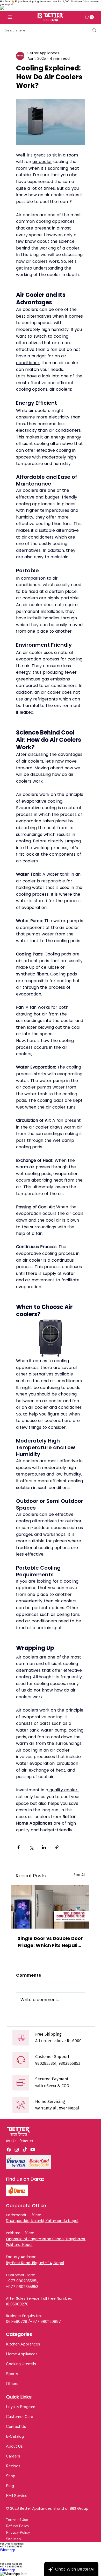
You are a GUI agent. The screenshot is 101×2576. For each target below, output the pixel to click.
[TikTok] (25, 2150)
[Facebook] (9, 2150)
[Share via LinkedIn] (44, 1847)
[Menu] (10, 17)
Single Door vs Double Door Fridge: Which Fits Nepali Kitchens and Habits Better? (50, 1942)
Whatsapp (8, 2550)
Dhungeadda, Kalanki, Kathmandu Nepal (42, 2221)
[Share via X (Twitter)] (31, 1847)
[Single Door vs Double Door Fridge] (50, 1907)
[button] (90, 17)
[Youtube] (33, 2150)
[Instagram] (17, 2150)
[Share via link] (57, 1847)
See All (79, 1875)
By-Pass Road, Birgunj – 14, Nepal (35, 2263)
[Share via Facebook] (19, 1847)
